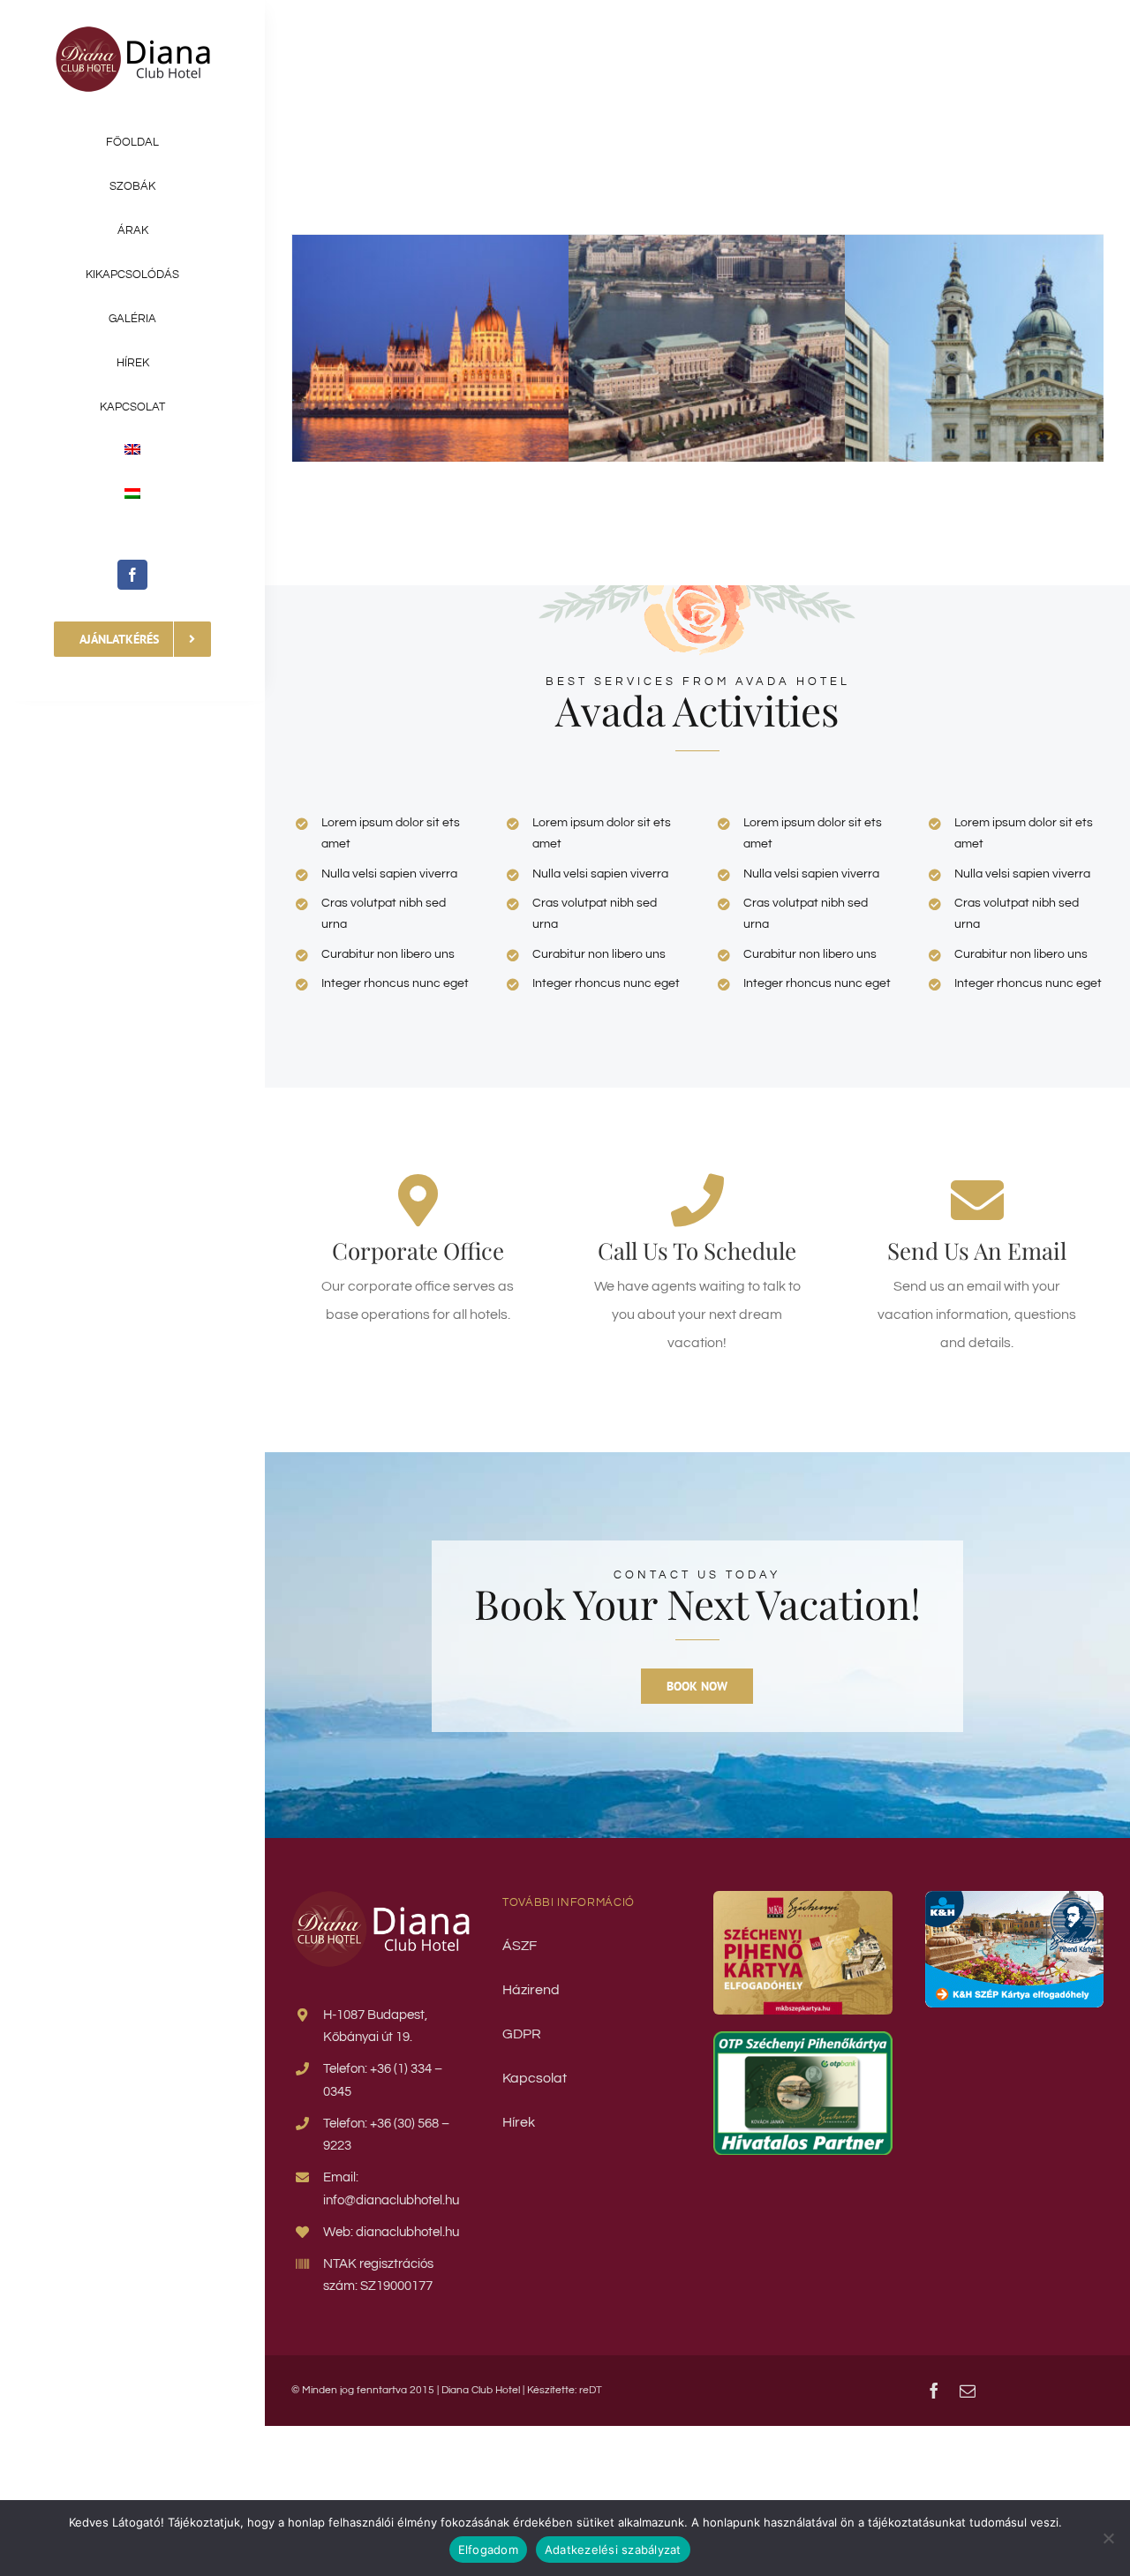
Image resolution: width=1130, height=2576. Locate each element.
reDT (591, 2390)
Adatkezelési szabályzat (613, 2550)
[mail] (968, 2391)
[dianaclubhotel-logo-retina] (133, 34)
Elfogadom (488, 2550)
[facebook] (132, 575)
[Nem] (1108, 2538)
